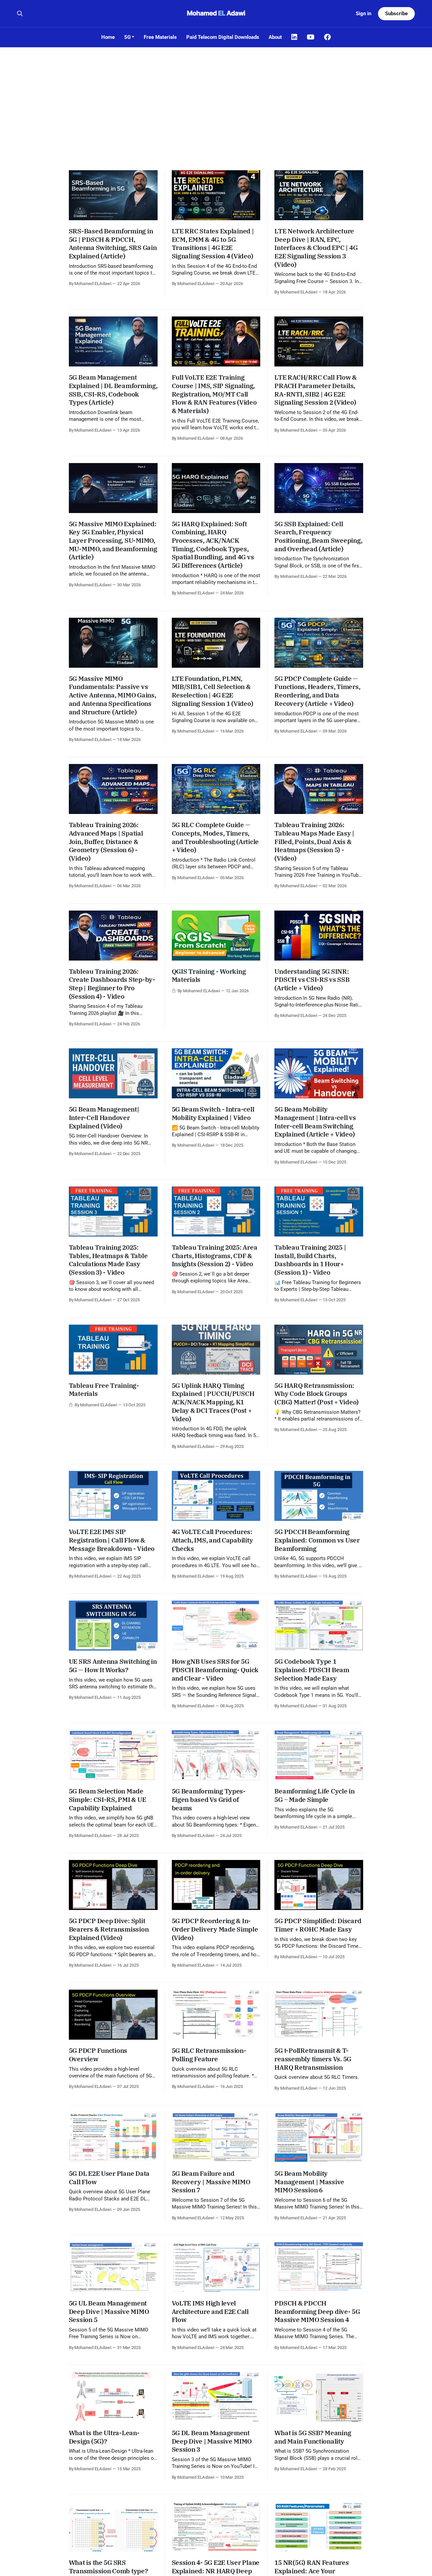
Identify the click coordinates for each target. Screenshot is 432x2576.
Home (108, 37)
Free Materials (160, 37)
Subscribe (396, 14)
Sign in (363, 14)
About (275, 37)
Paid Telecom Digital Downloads (223, 37)
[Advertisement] (216, 98)
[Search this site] (20, 14)
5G (127, 37)
